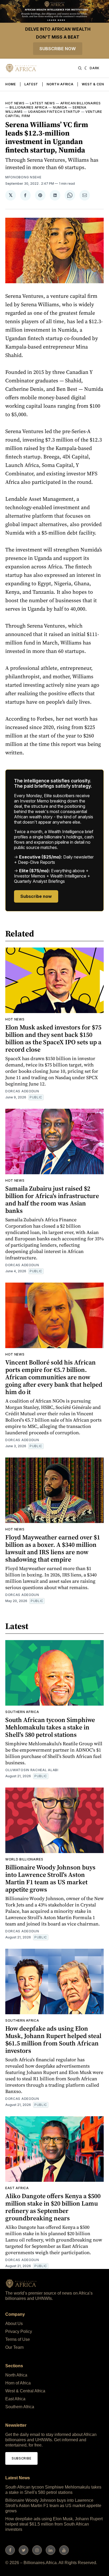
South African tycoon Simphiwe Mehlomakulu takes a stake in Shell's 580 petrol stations (50, 1727)
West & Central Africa (25, 2391)
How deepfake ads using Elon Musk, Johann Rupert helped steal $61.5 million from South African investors (53, 2039)
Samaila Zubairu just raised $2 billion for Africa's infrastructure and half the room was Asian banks (52, 1199)
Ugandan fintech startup (54, 112)
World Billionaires (24, 1859)
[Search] (80, 68)
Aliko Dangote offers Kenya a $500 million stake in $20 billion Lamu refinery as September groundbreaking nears (53, 2207)
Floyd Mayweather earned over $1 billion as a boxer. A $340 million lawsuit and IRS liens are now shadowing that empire (53, 1548)
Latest (31, 84)
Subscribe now (58, 49)
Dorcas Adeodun (22, 1091)
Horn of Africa (18, 2383)
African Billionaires (81, 103)
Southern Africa (22, 1712)
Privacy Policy (19, 2331)
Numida (60, 107)
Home (11, 84)
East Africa (17, 2188)
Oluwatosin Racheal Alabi (32, 1770)
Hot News (15, 103)
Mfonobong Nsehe (23, 177)
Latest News (42, 103)
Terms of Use (18, 2339)
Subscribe (21, 2458)
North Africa (60, 84)
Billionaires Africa (28, 107)
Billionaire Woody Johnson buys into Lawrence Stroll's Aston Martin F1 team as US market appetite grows (50, 1878)
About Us (14, 2324)
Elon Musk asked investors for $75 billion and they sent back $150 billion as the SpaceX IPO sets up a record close (53, 1038)
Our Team (14, 2347)
